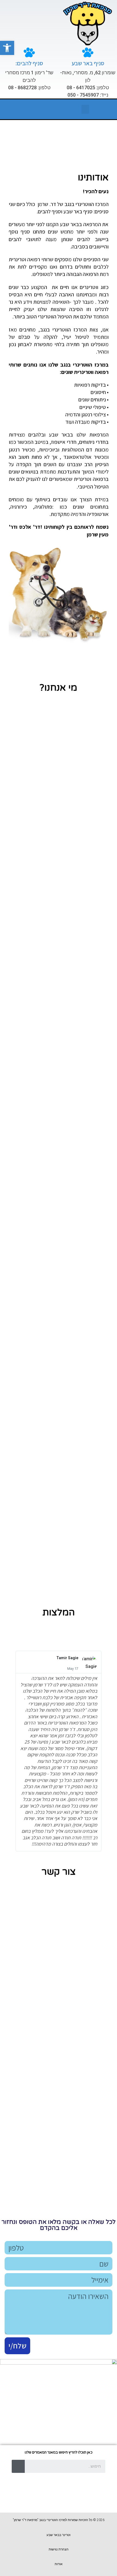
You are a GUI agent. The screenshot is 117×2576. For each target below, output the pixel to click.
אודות (59, 2564)
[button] (7, 48)
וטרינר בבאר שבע (59, 2535)
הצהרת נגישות (59, 2549)
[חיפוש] (18, 2466)
